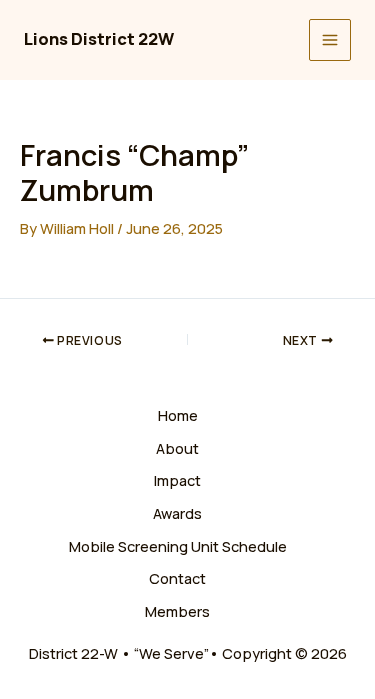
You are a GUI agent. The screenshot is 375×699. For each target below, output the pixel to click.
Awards (177, 513)
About (177, 448)
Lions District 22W (99, 39)
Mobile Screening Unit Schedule (178, 546)
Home (178, 415)
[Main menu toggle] (330, 40)
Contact (177, 578)
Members (177, 611)
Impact (177, 480)
